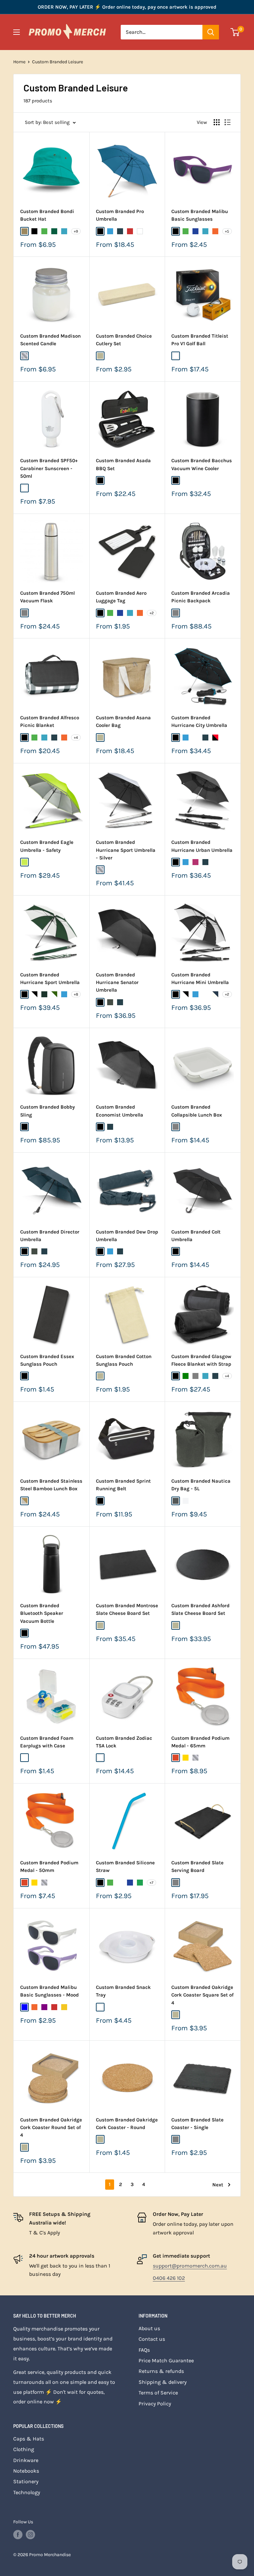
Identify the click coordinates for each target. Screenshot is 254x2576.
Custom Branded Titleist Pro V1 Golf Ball (200, 340)
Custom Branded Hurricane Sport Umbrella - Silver (126, 850)
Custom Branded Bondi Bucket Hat (47, 215)
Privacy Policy (155, 2404)
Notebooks (26, 2471)
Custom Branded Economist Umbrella (120, 1111)
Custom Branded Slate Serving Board (197, 1866)
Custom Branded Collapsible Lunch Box (197, 1111)
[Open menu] (17, 32)
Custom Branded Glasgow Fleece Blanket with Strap (201, 1360)
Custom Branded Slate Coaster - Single (197, 2124)
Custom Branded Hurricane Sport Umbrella (50, 979)
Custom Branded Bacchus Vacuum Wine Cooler (202, 464)
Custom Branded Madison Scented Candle (50, 340)
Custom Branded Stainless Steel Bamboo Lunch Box (51, 1485)
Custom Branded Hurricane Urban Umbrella (202, 846)
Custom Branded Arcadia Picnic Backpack (201, 597)
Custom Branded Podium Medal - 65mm (200, 1742)
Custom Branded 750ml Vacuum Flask (47, 597)
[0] (235, 32)
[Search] (211, 32)
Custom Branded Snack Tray (123, 1991)
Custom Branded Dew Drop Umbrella (127, 1236)
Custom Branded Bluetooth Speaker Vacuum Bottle (42, 1613)
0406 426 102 (169, 2278)
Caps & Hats (29, 2439)
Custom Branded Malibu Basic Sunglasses (200, 215)
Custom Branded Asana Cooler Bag (123, 721)
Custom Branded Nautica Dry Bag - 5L (201, 1485)
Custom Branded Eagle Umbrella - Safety (47, 846)
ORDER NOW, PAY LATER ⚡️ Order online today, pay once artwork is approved (127, 7)
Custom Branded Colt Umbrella (196, 1236)
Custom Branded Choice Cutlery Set (124, 340)
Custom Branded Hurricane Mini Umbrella (200, 979)
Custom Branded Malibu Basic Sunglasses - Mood (49, 1991)
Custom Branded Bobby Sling (47, 1111)
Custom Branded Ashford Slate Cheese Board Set (200, 1609)
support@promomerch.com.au (190, 2266)
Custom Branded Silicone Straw (125, 1866)
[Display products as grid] (217, 122)
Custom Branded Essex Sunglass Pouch (47, 1360)
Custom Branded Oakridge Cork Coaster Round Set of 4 (51, 2128)
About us (149, 2328)
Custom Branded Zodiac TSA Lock (124, 1742)
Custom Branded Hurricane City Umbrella (199, 721)
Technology (27, 2492)
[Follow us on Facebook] (18, 2535)
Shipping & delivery (163, 2382)
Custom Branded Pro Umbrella (120, 215)
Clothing (24, 2449)
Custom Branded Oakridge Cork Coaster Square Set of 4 (202, 1995)
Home (19, 62)
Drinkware (26, 2460)
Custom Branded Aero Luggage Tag (121, 597)
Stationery (26, 2481)
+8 (76, 994)
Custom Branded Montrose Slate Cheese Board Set (127, 1609)
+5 (227, 231)
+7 (151, 1883)
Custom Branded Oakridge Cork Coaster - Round (127, 2124)
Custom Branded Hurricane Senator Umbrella (117, 983)
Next (218, 2185)
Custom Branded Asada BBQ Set (123, 464)
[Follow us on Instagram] (30, 2535)
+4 (76, 738)
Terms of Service (158, 2393)
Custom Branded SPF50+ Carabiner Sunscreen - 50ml (49, 468)
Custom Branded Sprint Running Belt (123, 1485)
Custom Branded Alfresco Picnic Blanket (50, 721)
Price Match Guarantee (166, 2360)
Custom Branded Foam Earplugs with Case (47, 1742)
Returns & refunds (161, 2371)
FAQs (144, 2350)
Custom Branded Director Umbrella (50, 1236)
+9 (76, 231)
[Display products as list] (228, 122)
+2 (152, 613)
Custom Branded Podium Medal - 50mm (49, 1866)
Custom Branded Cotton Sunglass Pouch (124, 1360)
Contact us (152, 2339)
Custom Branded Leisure (58, 62)
